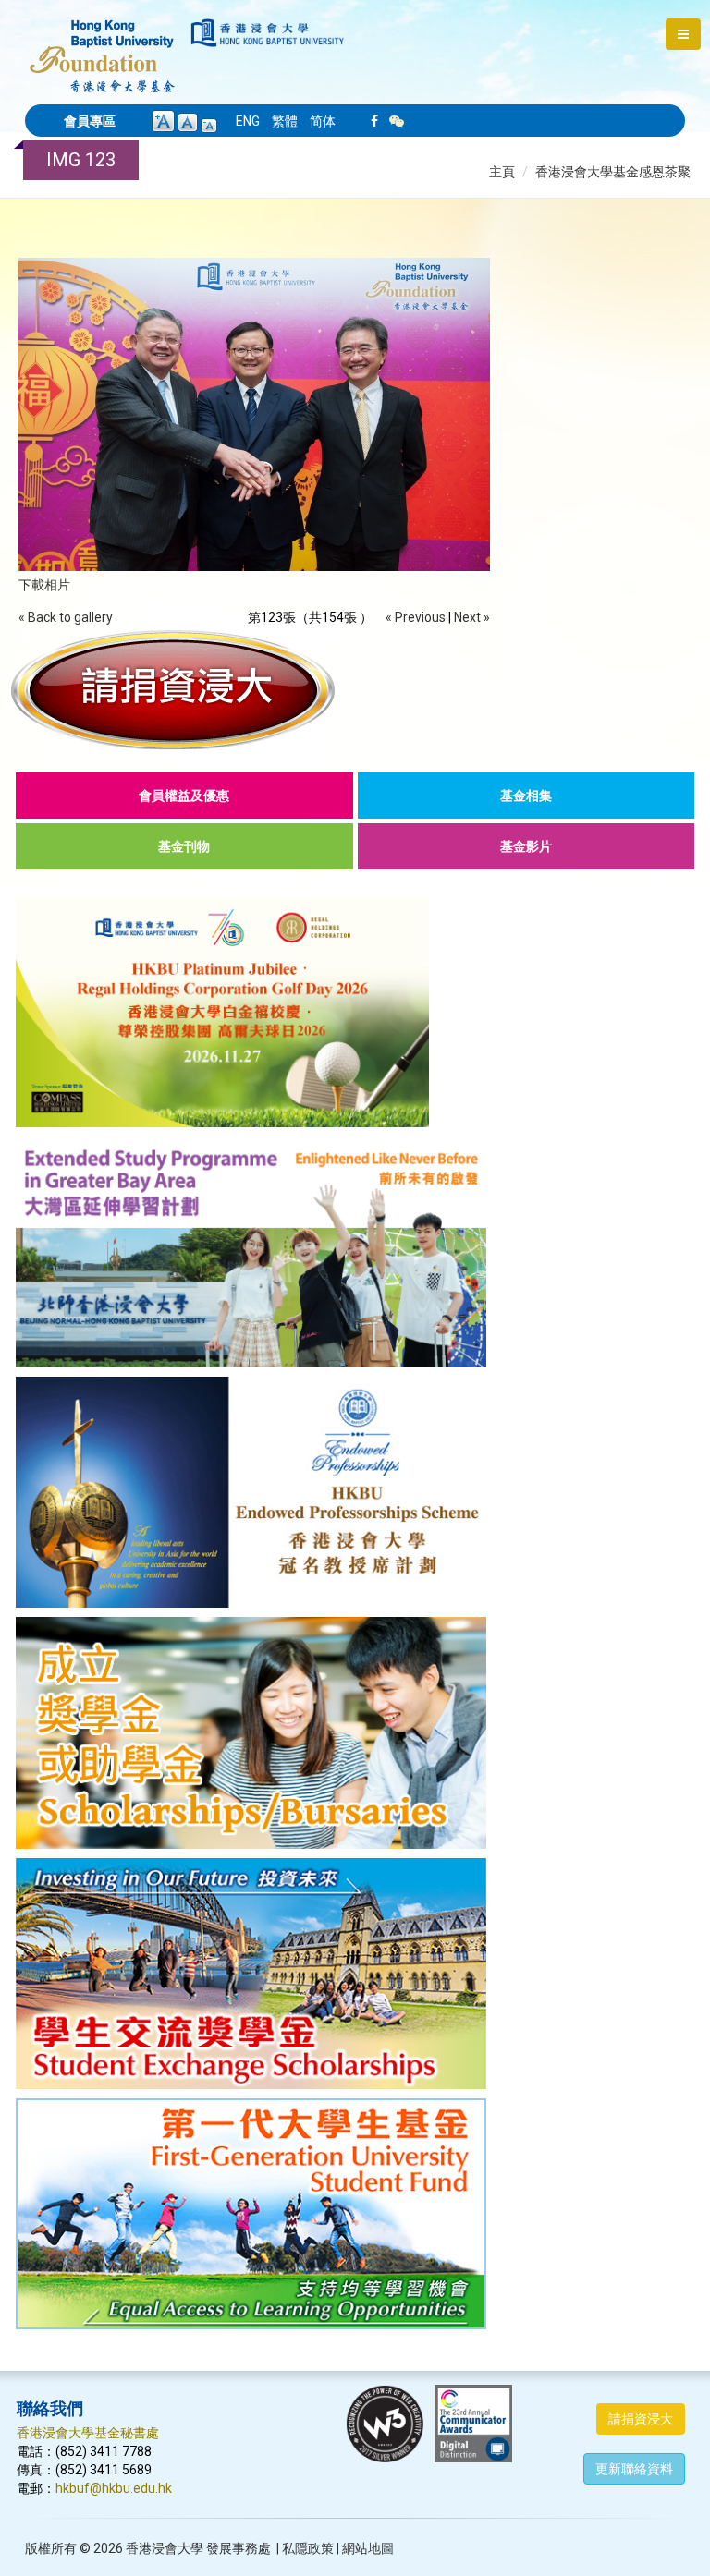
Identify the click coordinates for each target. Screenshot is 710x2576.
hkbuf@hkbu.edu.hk (114, 2488)
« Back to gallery (66, 617)
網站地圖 (368, 2548)
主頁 (502, 172)
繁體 (285, 121)
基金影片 (526, 846)
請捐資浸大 (641, 2419)
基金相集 (526, 796)
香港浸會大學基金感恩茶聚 (613, 172)
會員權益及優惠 (184, 796)
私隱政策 (308, 2548)
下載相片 (44, 585)
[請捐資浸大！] (355, 689)
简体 (323, 121)
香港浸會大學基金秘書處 (88, 2433)
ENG (248, 121)
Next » (472, 617)
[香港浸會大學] (268, 33)
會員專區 (90, 121)
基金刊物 (184, 846)
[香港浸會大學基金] (102, 46)
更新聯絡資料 (634, 2469)
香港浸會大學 (165, 2548)
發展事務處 (239, 2548)
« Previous (416, 617)
